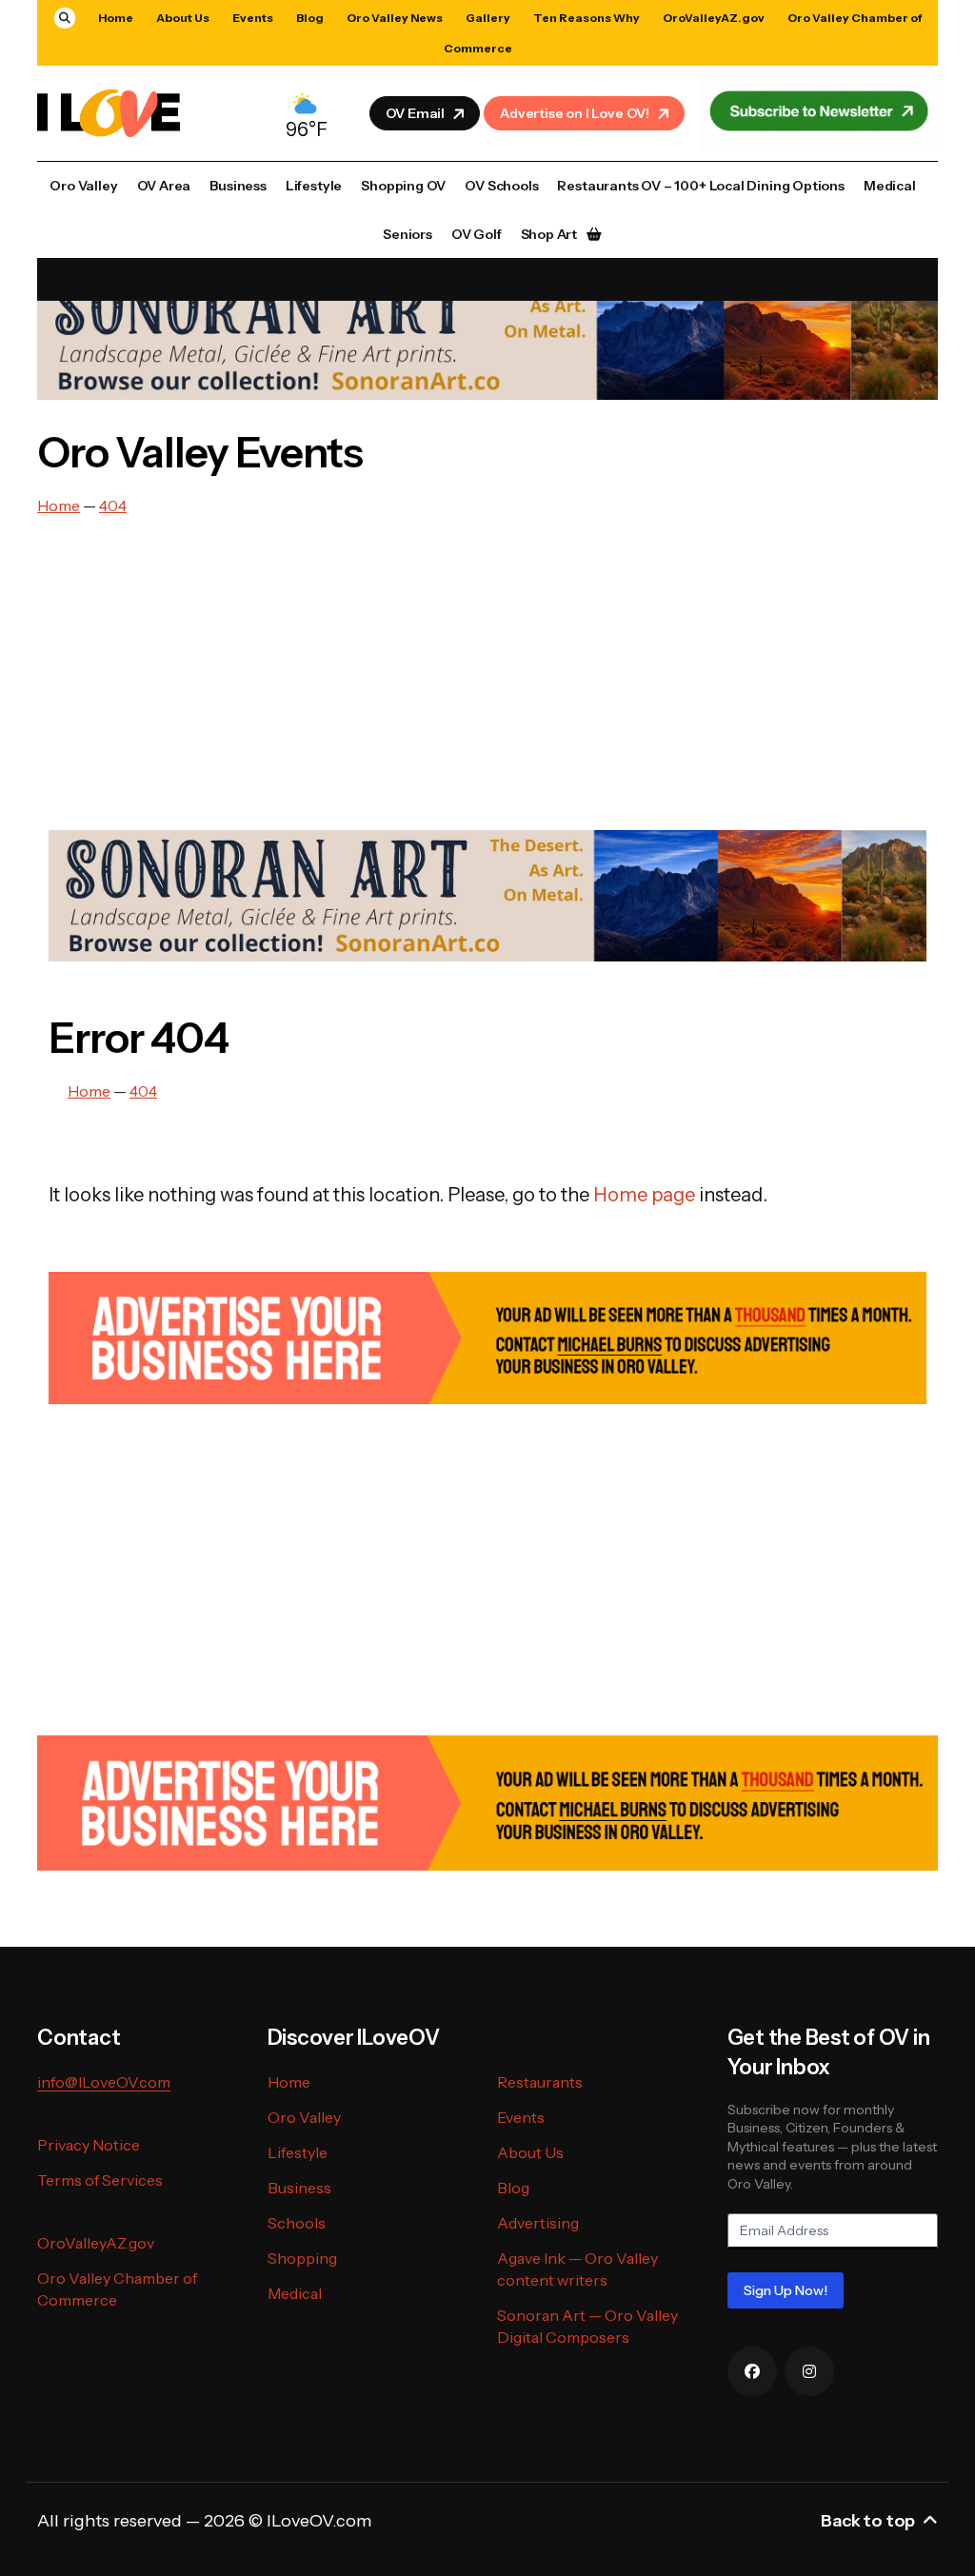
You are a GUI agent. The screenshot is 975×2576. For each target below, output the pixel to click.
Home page (644, 1195)
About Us (183, 18)
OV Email (416, 113)
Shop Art (549, 234)
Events (253, 18)
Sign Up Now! (786, 2290)
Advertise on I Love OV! (575, 113)
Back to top (868, 2521)
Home (116, 18)
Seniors (408, 234)
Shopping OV (403, 186)
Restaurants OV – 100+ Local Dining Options (700, 186)
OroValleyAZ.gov (714, 18)
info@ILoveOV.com (104, 2082)
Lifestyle (314, 186)
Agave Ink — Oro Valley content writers (577, 2269)
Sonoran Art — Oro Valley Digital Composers (587, 2326)
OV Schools (501, 186)
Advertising (538, 2223)
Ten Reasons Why (587, 18)
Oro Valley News (395, 18)
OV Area (164, 186)
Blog (310, 18)
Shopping (302, 2258)
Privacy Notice (89, 2145)
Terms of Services (100, 2180)
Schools (297, 2223)
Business (238, 186)
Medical (890, 186)
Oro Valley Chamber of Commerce (117, 2289)
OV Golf (477, 234)
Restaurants (540, 2082)
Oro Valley (83, 186)
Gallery (488, 18)
